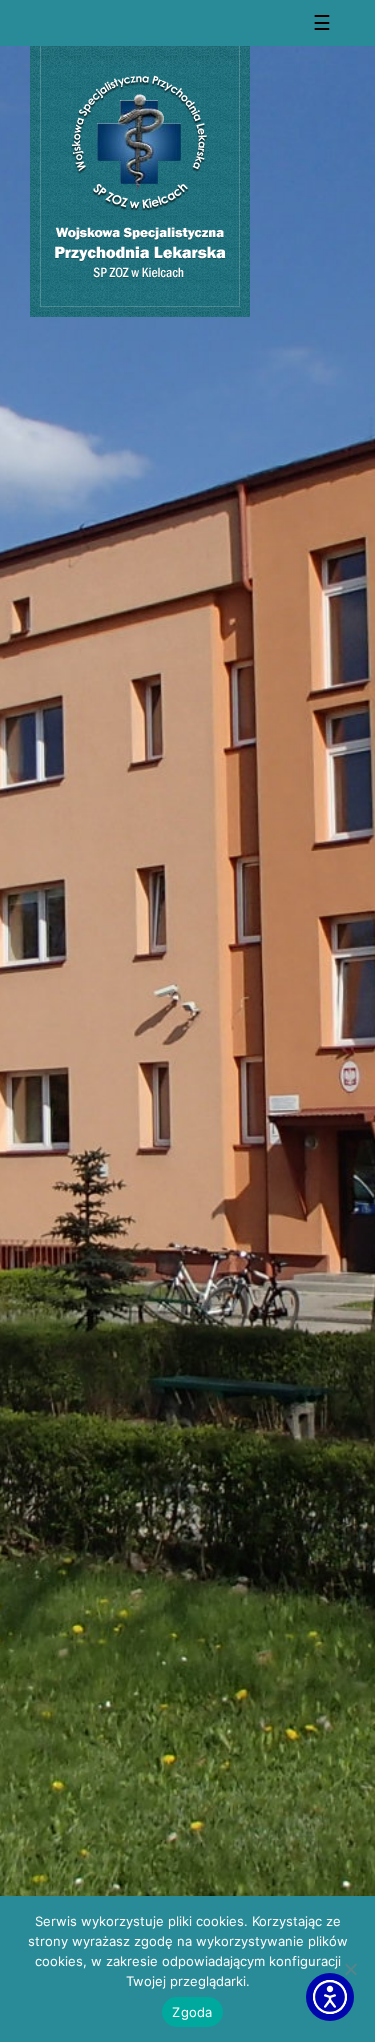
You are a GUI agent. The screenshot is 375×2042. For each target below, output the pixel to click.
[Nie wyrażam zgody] (350, 1969)
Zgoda (192, 2012)
